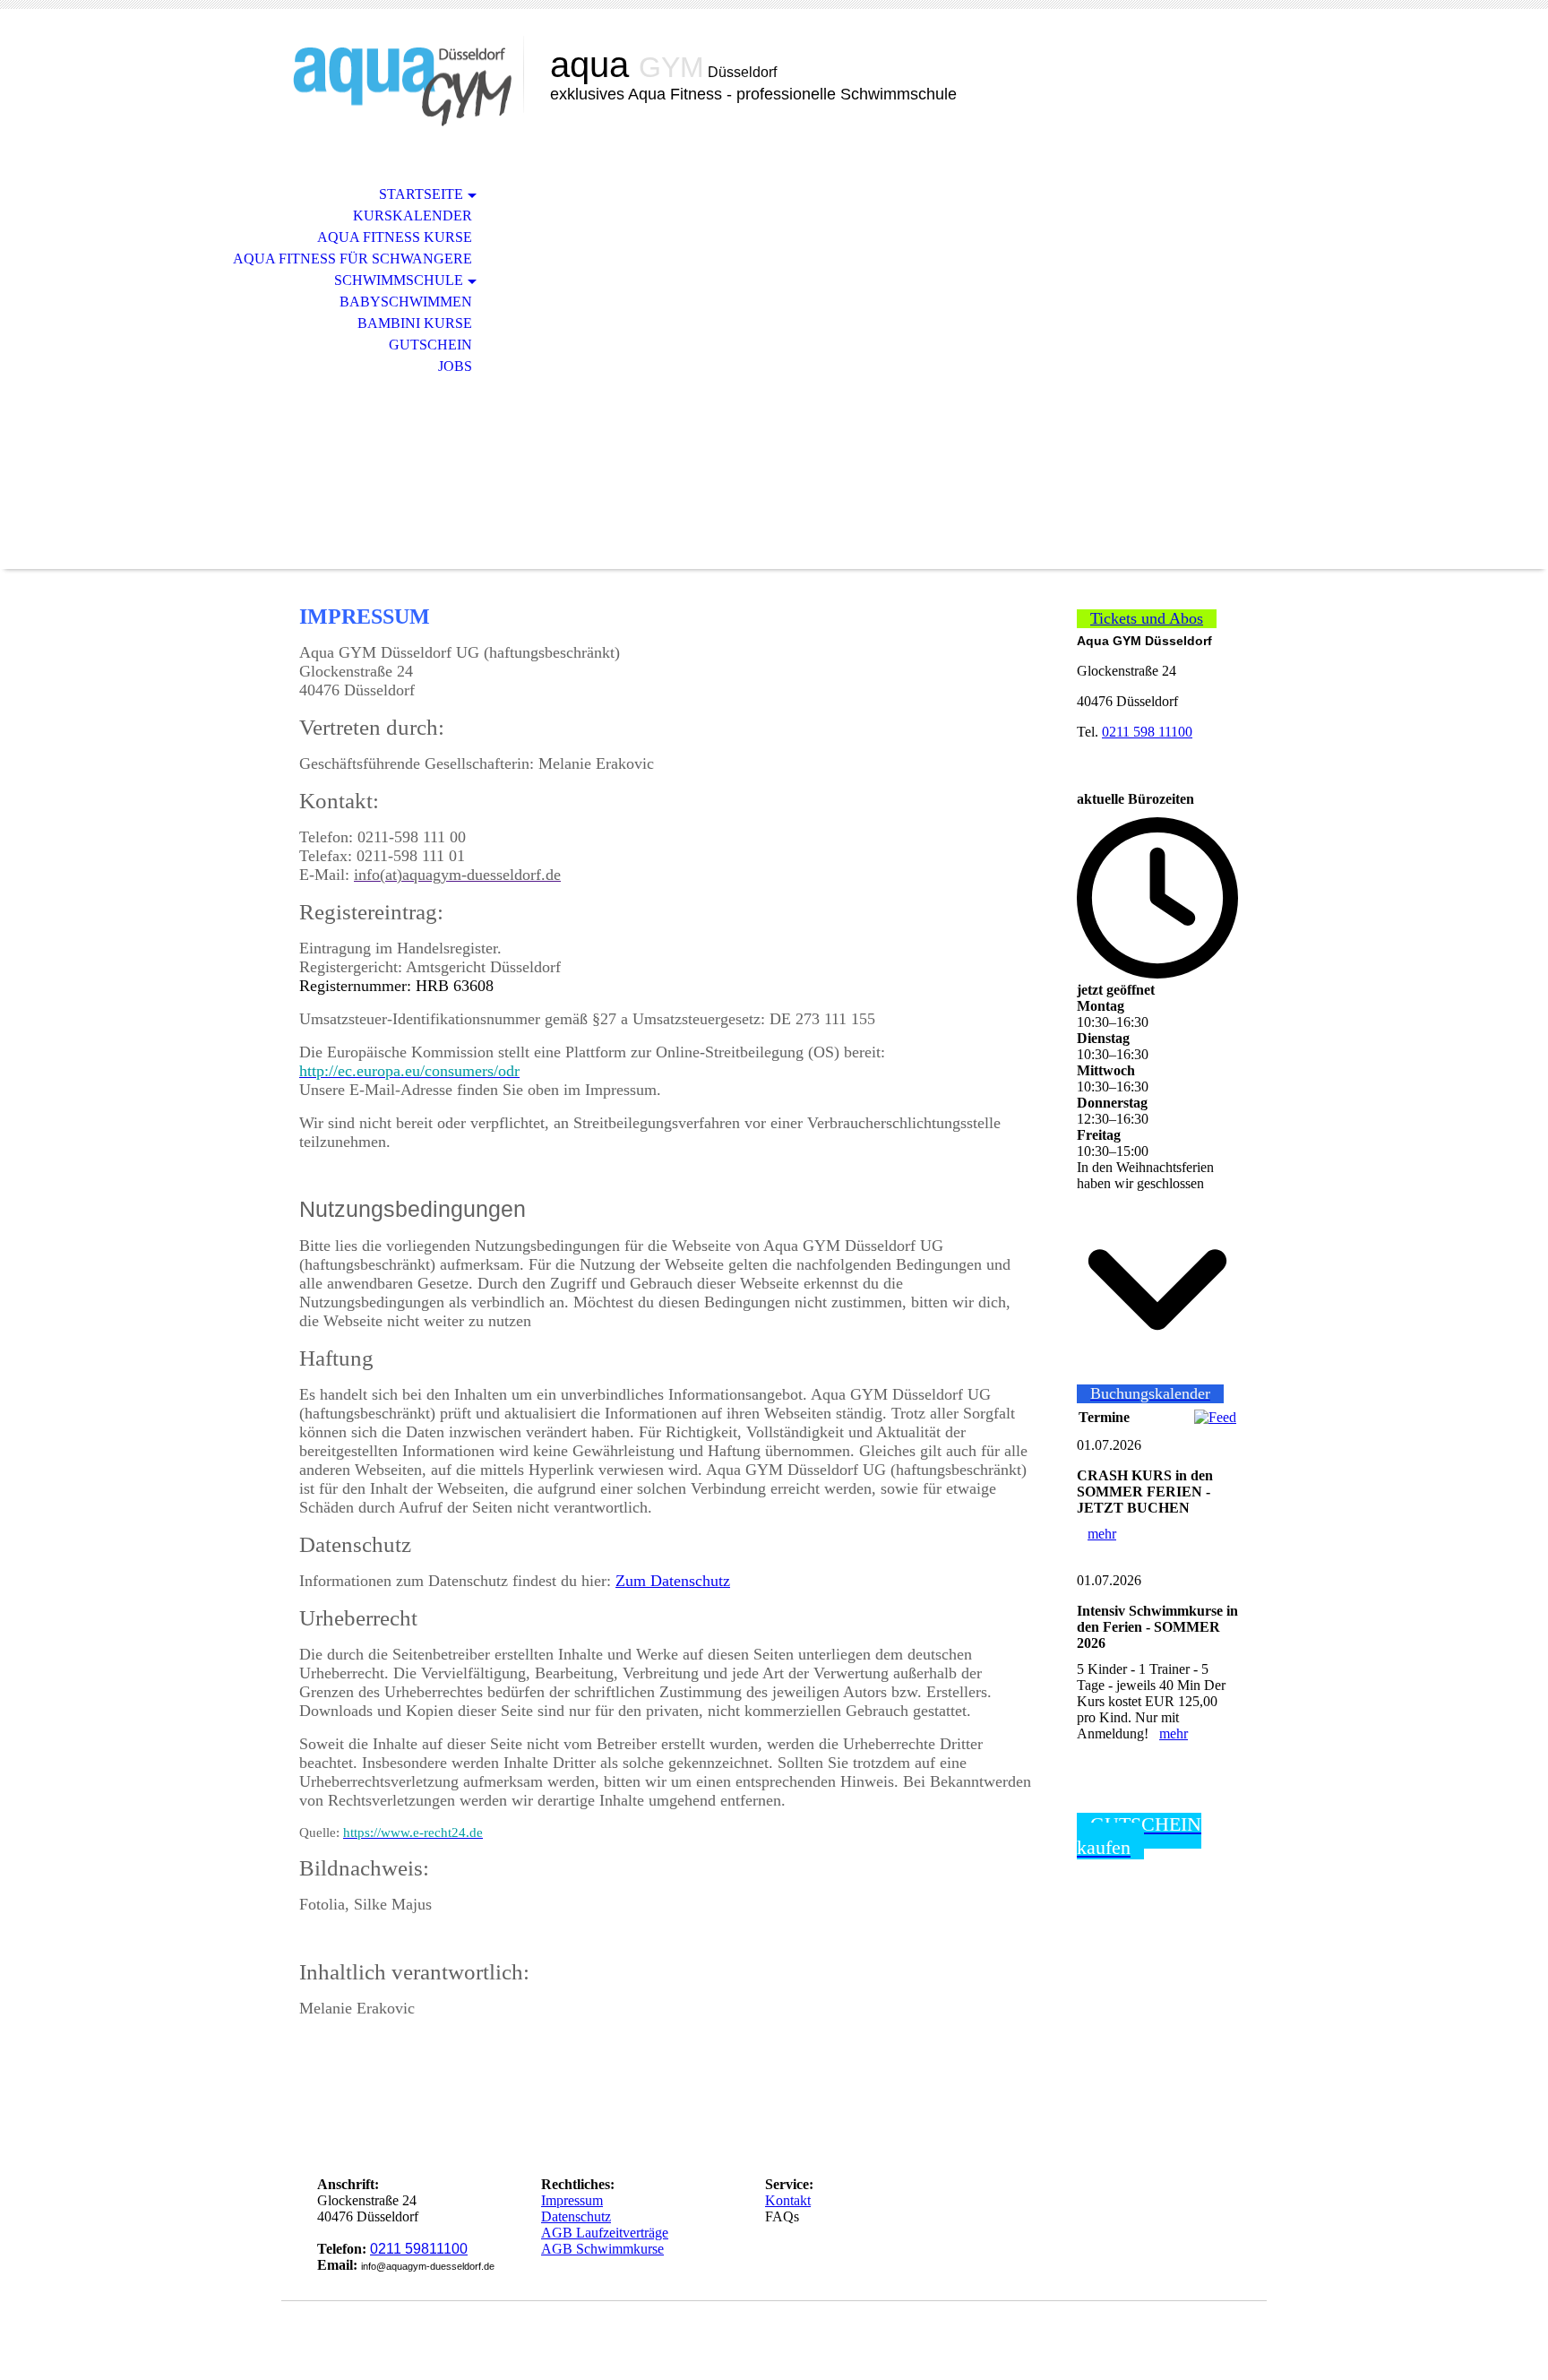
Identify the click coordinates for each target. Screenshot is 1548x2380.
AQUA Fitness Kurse (395, 237)
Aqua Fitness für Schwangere (353, 259)
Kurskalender (413, 216)
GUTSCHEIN (430, 345)
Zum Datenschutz (673, 1581)
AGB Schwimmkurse (602, 2249)
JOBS (455, 366)
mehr (1102, 1534)
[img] (402, 87)
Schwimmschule (399, 280)
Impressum (572, 2200)
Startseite (421, 194)
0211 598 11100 (1147, 732)
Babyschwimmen (406, 302)
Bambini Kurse (415, 323)
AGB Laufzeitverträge (605, 2233)
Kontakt (788, 2200)
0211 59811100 (419, 2249)
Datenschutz (576, 2216)
